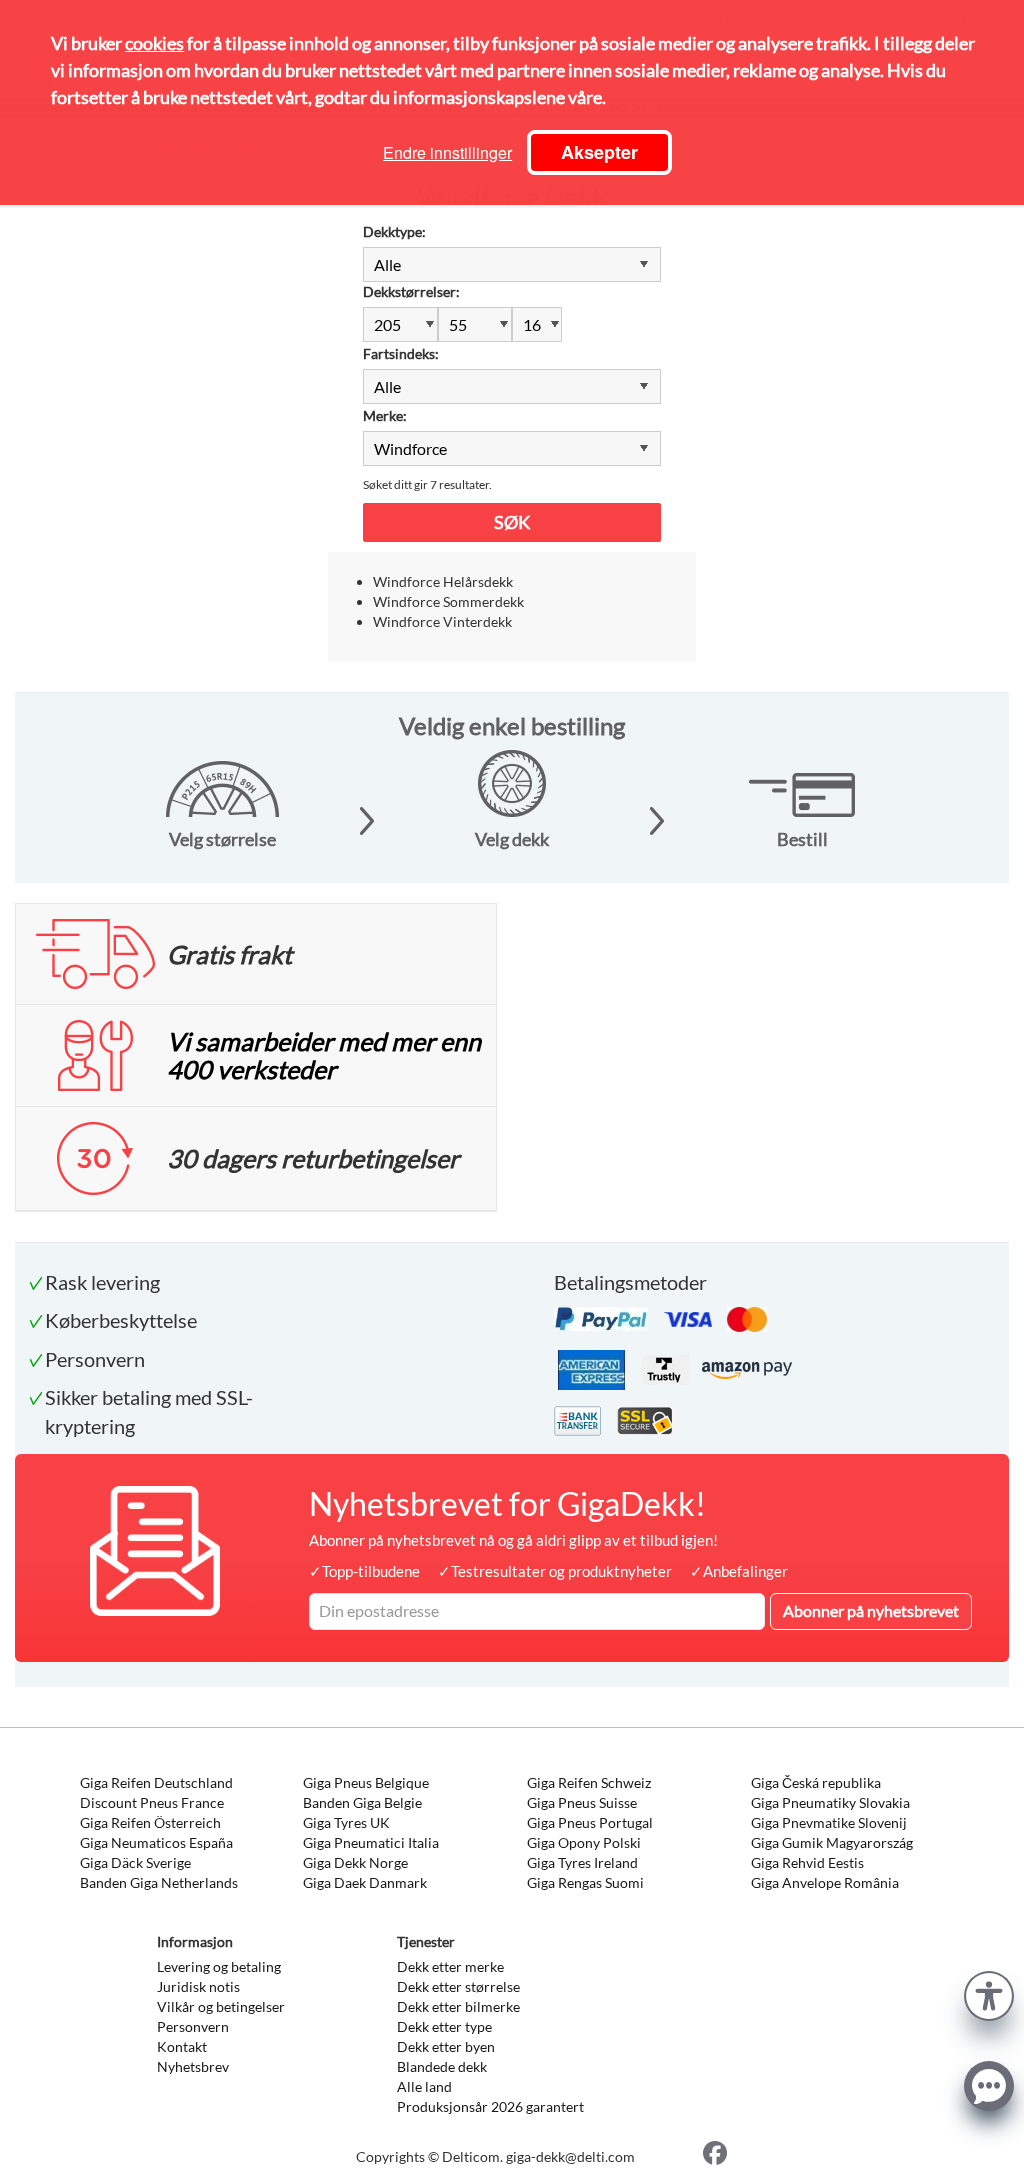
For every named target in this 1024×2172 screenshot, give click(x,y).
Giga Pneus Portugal (590, 1822)
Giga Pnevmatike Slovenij (829, 1822)
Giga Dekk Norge (355, 1862)
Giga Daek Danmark (365, 1882)
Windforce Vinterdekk (442, 621)
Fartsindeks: (401, 353)
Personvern (193, 2026)
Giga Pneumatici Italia (371, 1842)
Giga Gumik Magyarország (832, 1842)
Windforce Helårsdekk (443, 581)
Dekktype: (394, 231)
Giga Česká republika (816, 1782)
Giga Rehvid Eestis (807, 1862)
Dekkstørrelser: (411, 291)
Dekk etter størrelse (458, 1986)
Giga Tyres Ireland (582, 1862)
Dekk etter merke (450, 1966)
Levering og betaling (219, 1966)
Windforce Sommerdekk (448, 601)
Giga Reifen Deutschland (156, 1782)
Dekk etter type (444, 2026)
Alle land (424, 2086)
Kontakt (182, 2046)
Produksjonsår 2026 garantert (490, 2106)
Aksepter (599, 152)
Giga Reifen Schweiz (589, 1782)
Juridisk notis (198, 1986)
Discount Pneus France (152, 1802)
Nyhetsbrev (193, 2066)
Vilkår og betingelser (221, 2006)
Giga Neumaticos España (156, 1842)
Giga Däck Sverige (135, 1862)
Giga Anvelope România (825, 1882)
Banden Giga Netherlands (159, 1882)
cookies (154, 43)
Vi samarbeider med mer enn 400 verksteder (324, 1055)
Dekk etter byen (446, 2046)
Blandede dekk (442, 2066)
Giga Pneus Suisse (582, 1802)
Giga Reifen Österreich (150, 1822)
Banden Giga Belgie (362, 1802)
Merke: (385, 415)
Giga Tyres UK (346, 1822)
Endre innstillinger (447, 152)
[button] (989, 1993)
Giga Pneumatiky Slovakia (830, 1802)
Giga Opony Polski (584, 1842)
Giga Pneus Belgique (366, 1782)
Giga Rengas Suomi (585, 1882)
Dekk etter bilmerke (458, 2006)
